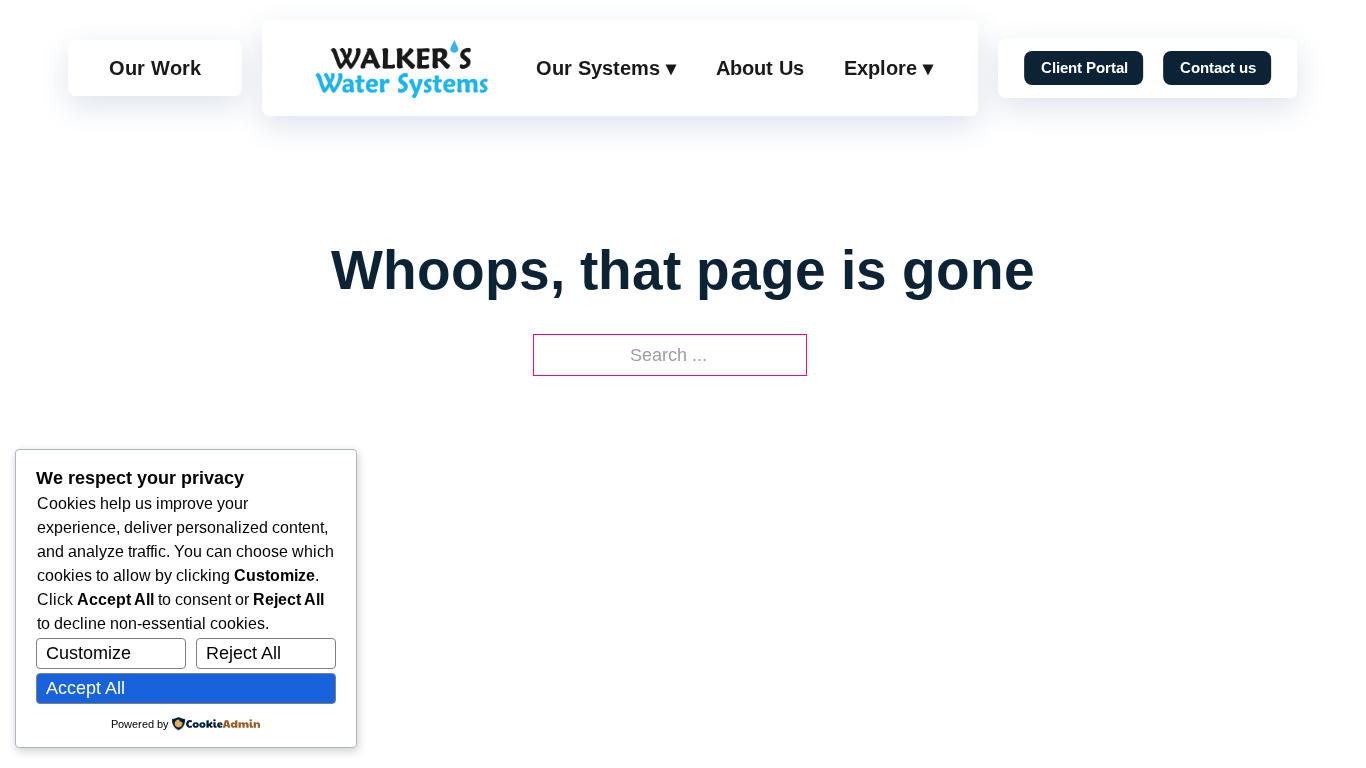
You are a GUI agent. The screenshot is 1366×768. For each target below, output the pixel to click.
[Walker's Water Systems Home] (401, 68)
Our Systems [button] (606, 68)
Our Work (155, 68)
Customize (88, 653)
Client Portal (1084, 67)
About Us (760, 68)
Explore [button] (888, 68)
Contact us (1218, 67)
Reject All (243, 653)
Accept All (85, 688)
